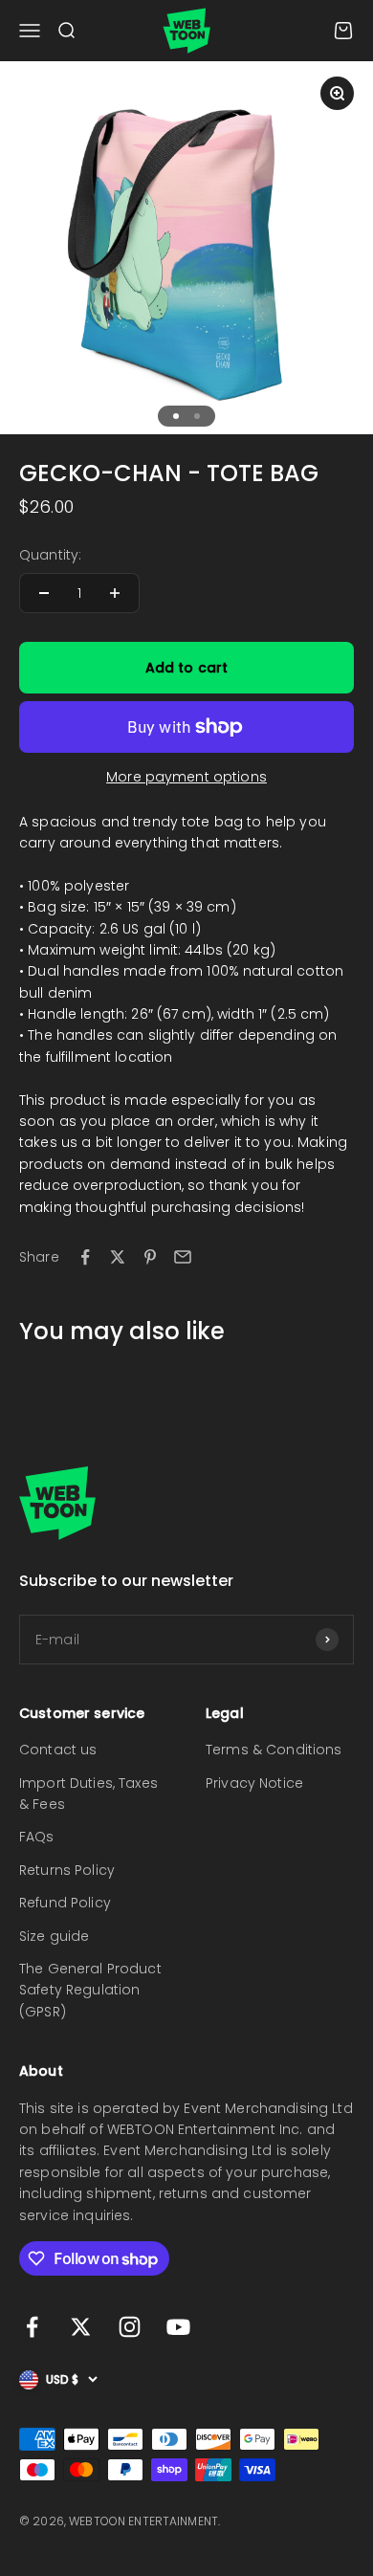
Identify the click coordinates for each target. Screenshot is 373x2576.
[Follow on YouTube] (178, 2327)
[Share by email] (183, 1257)
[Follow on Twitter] (81, 2327)
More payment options (186, 777)
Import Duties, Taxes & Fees (88, 1794)
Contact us (58, 1750)
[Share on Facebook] (85, 1257)
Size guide (54, 1936)
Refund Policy (65, 1903)
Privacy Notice (254, 1783)
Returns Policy (67, 1870)
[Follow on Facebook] (32, 2327)
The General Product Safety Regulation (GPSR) (90, 1990)
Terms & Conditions (274, 1750)
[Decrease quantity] (44, 593)
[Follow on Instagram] (130, 2327)
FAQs (37, 1837)
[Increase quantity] (115, 593)
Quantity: (50, 555)
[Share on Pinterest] (150, 1257)
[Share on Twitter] (118, 1257)
